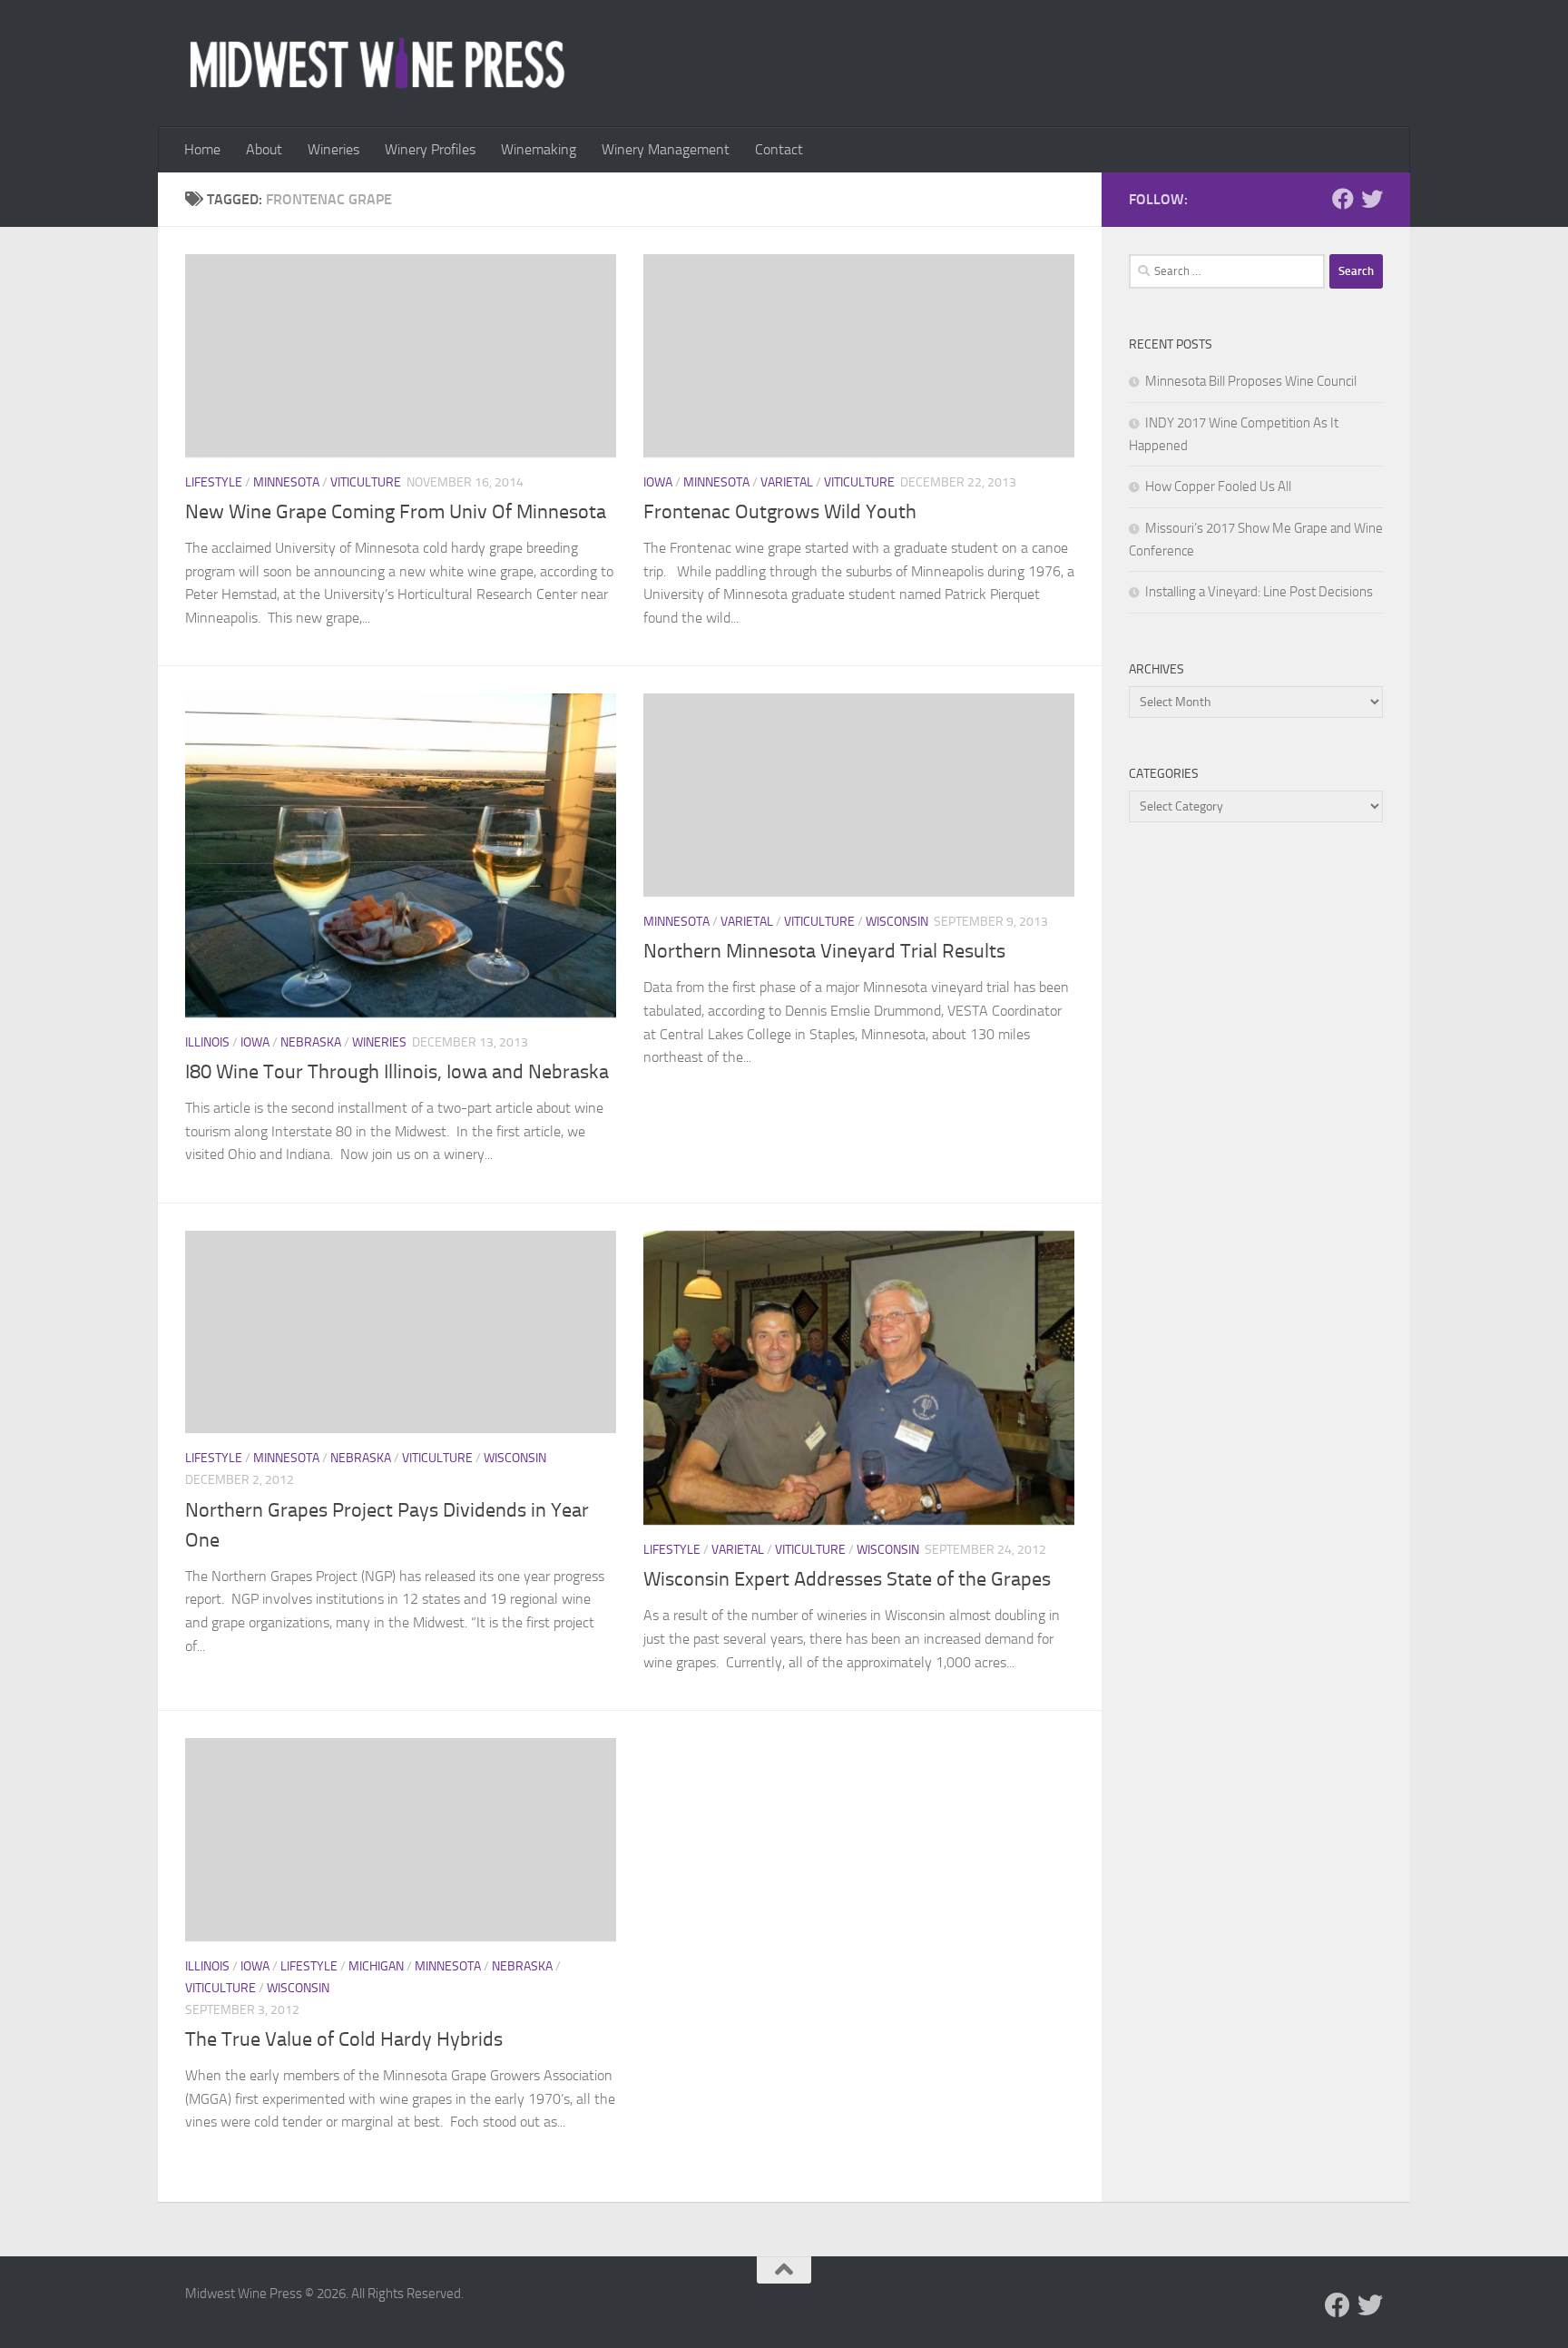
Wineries (333, 149)
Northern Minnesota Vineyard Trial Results (824, 951)
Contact (779, 149)
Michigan (376, 1966)
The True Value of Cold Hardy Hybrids (344, 2039)
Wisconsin (897, 922)
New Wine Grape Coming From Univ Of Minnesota (396, 512)
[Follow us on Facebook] (1343, 199)
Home (202, 149)
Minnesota (286, 482)
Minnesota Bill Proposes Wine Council (1251, 381)
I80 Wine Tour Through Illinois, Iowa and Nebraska (397, 1072)
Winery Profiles (430, 149)
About (264, 149)
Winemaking (539, 149)
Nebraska (311, 1042)
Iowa (658, 482)
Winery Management (666, 149)
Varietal (787, 482)
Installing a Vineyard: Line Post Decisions (1259, 592)
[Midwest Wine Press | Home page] (377, 64)
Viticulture (366, 482)
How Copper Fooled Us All (1218, 486)
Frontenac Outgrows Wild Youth (780, 512)
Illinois (207, 1042)
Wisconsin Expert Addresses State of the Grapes (847, 1579)
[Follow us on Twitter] (1372, 199)
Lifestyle (214, 482)
